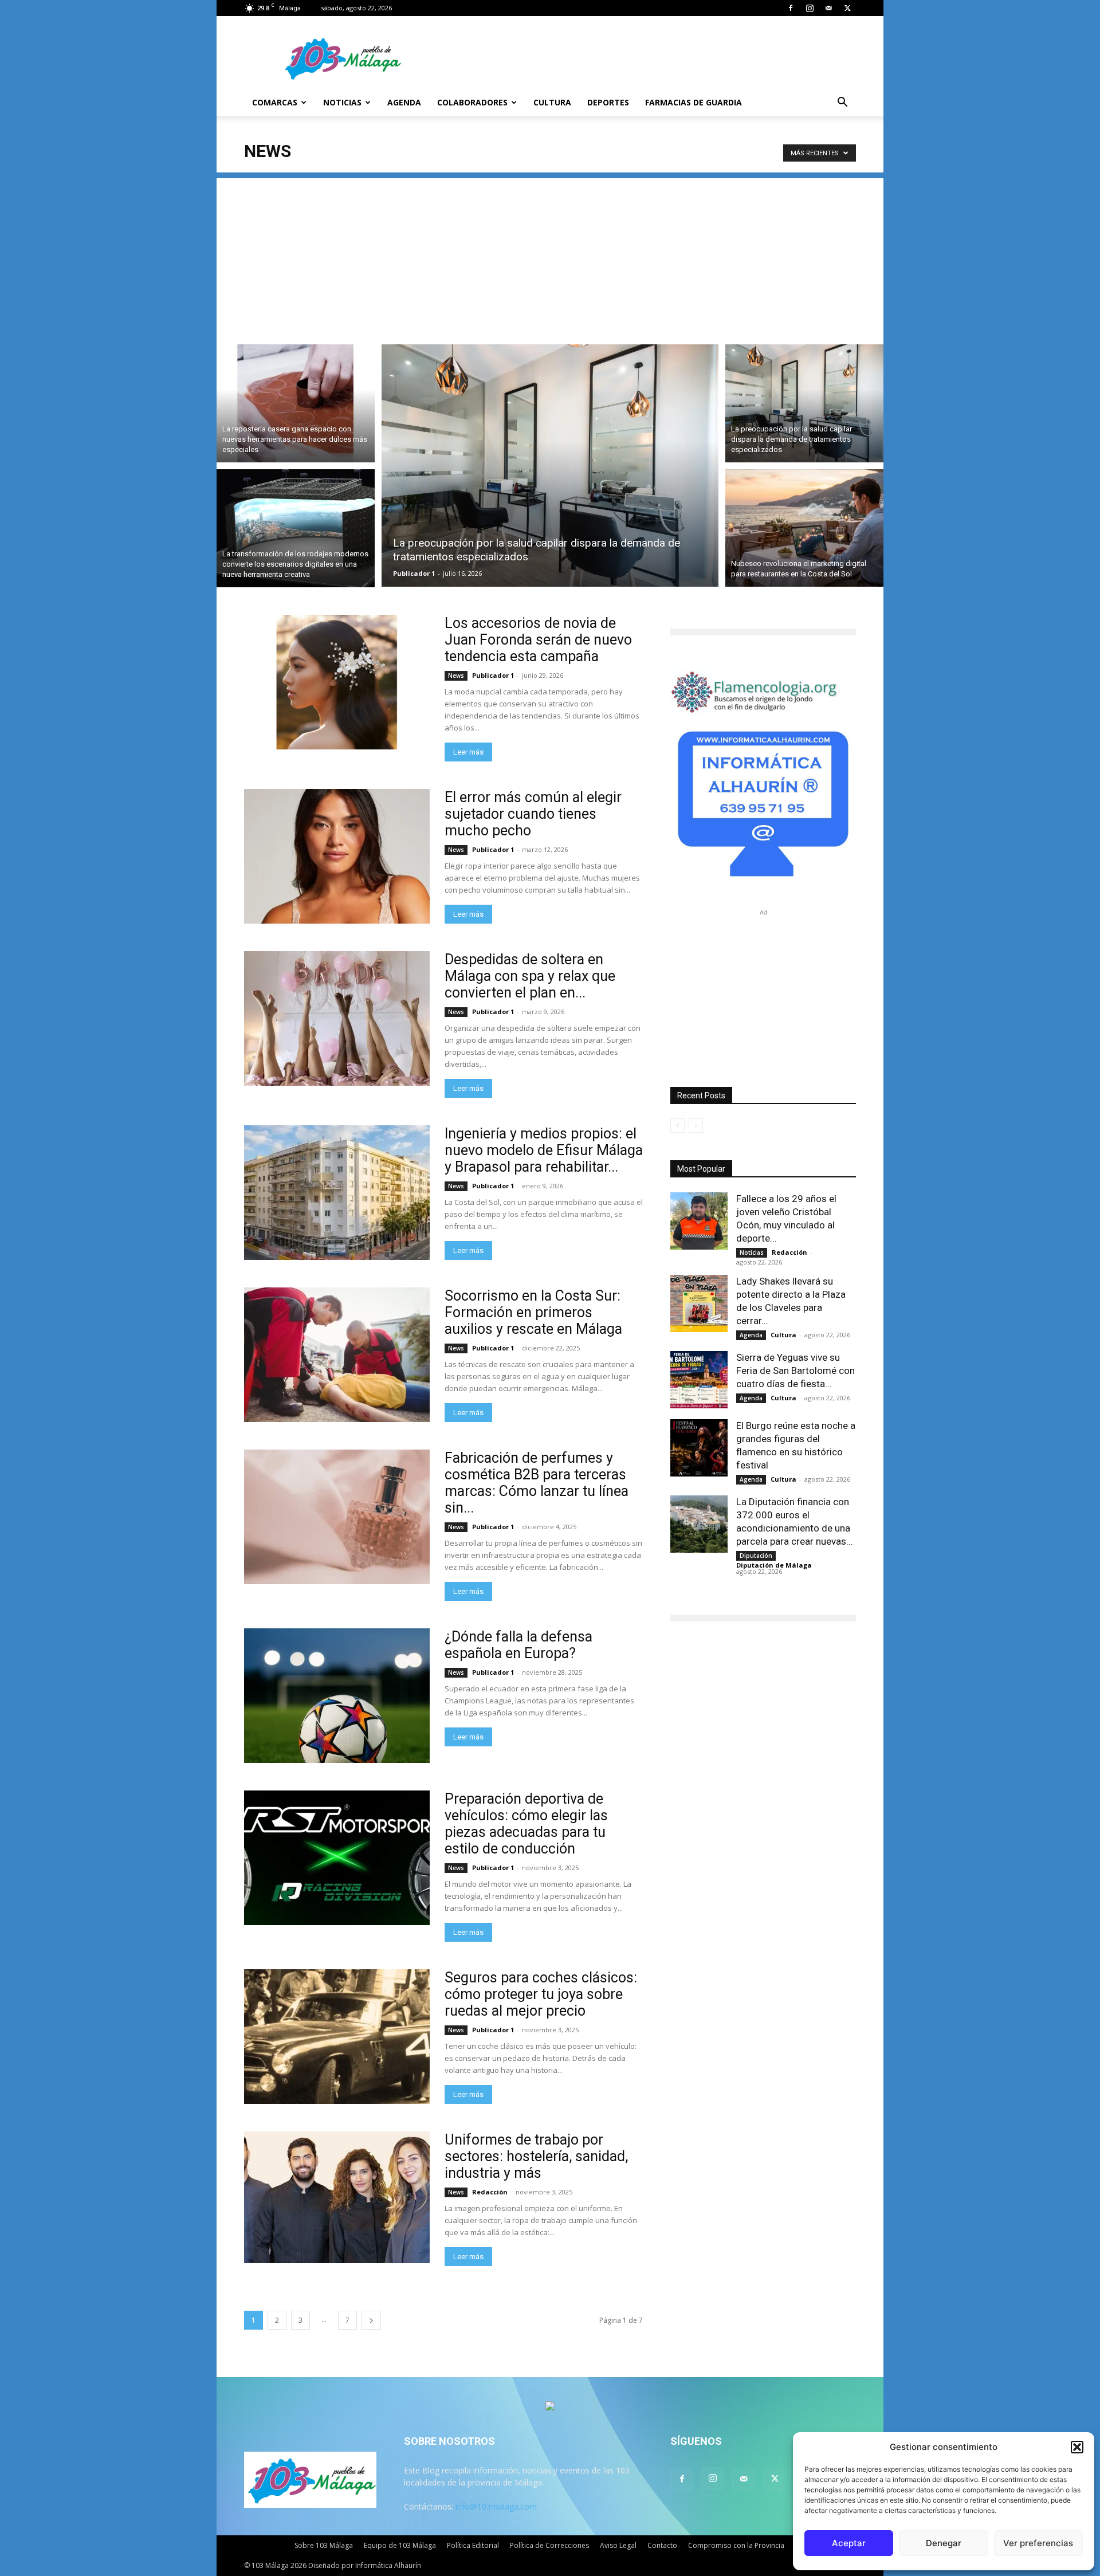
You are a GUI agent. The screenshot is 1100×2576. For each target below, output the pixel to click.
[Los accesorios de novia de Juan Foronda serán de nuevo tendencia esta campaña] (337, 682)
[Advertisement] (550, 258)
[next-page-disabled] (696, 1126)
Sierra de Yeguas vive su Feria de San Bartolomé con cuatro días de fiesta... (795, 1371)
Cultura (552, 102)
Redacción (490, 2192)
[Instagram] (810, 8)
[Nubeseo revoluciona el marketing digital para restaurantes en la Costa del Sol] (804, 530)
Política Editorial (473, 2545)
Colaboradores (472, 102)
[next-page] (371, 2320)
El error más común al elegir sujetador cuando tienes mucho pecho (533, 814)
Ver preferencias (1038, 2543)
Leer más (468, 752)
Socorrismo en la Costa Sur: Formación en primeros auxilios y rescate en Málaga (533, 1312)
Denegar (944, 2543)
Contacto (662, 2545)
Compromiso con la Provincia (736, 2545)
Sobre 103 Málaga (324, 2545)
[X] (847, 8)
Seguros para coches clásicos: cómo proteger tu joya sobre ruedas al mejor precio (541, 1994)
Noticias (342, 102)
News (456, 676)
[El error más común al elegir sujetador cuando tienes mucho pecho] (337, 856)
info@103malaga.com (496, 2506)
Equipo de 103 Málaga (400, 2545)
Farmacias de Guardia (694, 102)
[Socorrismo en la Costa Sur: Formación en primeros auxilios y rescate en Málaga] (337, 1355)
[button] (1077, 2447)
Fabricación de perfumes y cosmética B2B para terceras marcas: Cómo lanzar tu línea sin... (537, 1483)
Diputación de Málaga (774, 1565)
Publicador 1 (414, 573)
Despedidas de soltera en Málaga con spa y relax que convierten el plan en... (530, 976)
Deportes (608, 102)
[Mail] (828, 8)
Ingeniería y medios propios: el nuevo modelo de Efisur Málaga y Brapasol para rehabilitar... (544, 1150)
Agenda (404, 102)
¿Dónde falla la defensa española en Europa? (518, 1645)
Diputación (756, 1556)
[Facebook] (791, 8)
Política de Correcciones (549, 2545)
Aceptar (849, 2543)
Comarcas (275, 102)
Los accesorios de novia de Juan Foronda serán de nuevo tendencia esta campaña (538, 640)
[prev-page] (677, 1126)
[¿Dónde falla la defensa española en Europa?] (337, 1696)
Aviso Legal (618, 2545)
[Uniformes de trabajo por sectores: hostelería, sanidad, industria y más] (337, 2197)
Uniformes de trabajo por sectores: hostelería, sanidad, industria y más (536, 2156)
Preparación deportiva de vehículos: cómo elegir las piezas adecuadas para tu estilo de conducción (526, 1824)
